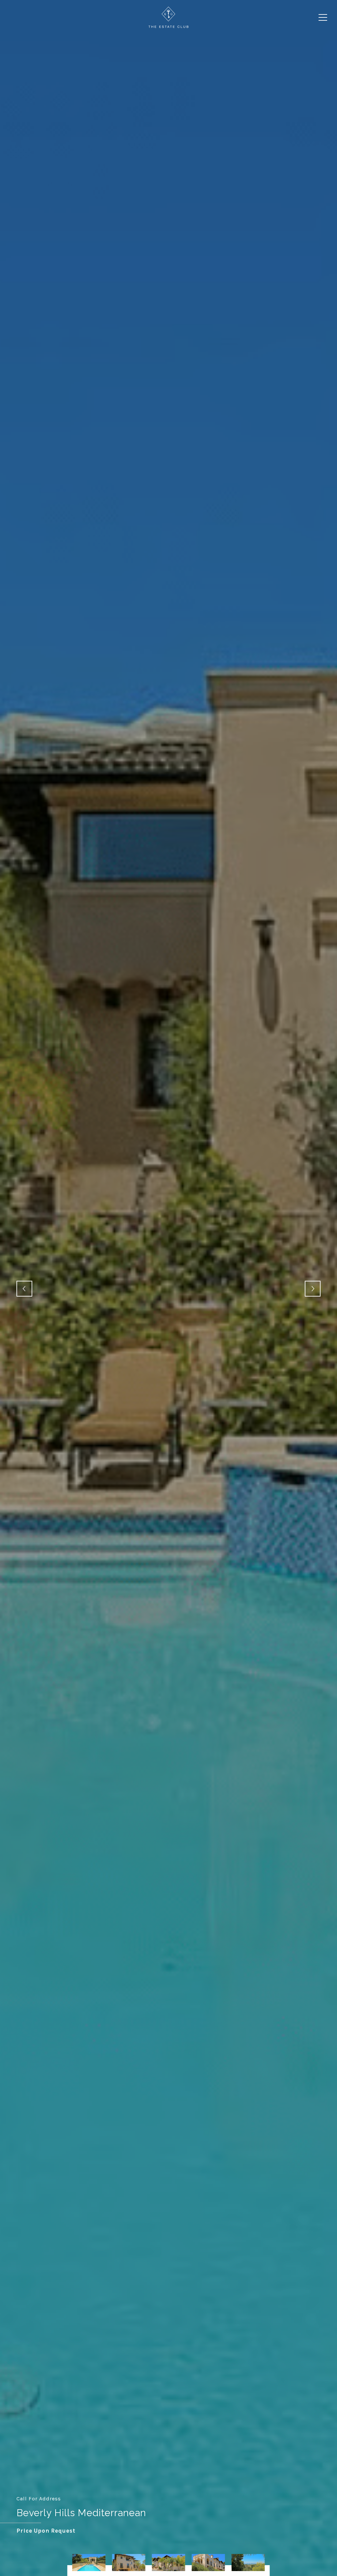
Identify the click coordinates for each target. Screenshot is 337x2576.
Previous (24, 1289)
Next (313, 1289)
